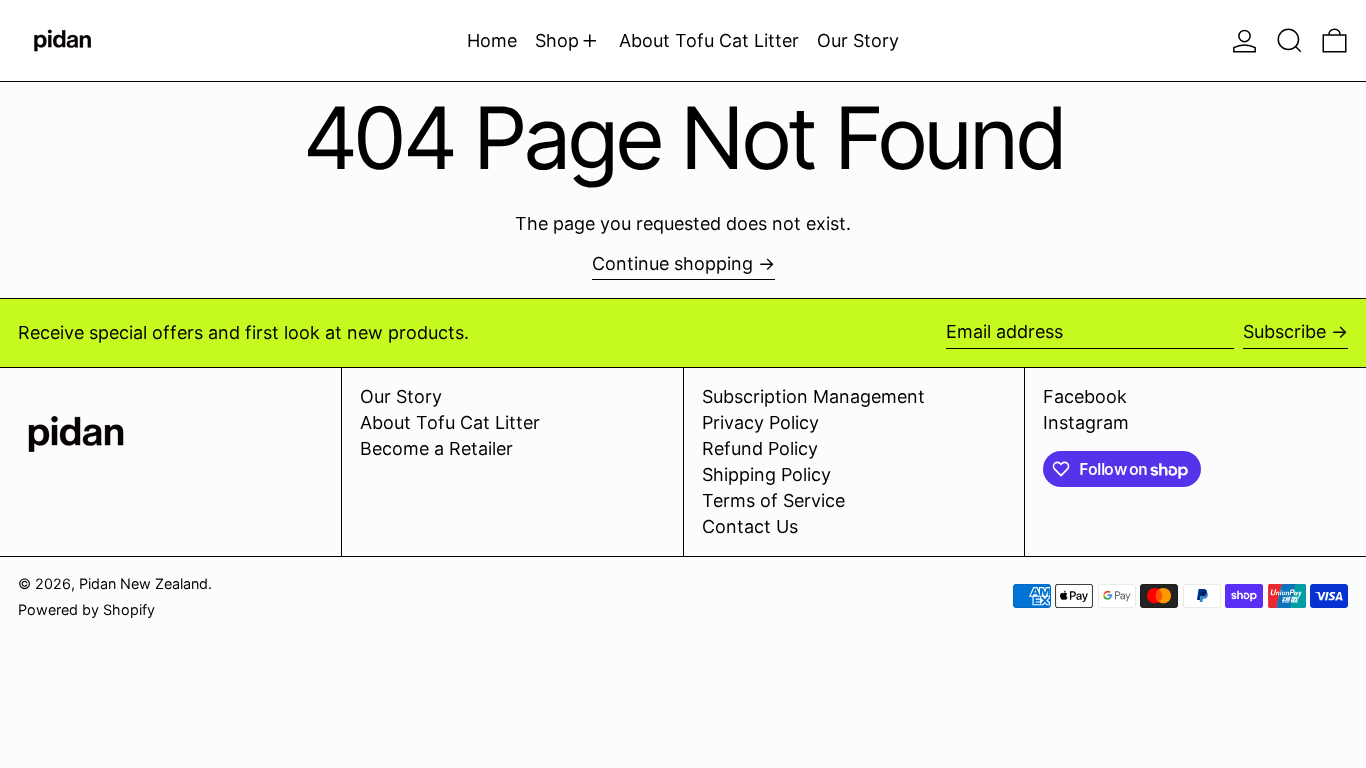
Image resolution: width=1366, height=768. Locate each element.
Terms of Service (773, 500)
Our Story (401, 396)
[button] (1289, 40)
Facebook (1085, 396)
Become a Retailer (436, 448)
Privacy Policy (760, 422)
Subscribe (1284, 331)
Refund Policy (760, 448)
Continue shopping (672, 263)
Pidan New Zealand (143, 583)
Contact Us (750, 526)
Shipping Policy (766, 474)
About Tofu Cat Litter (450, 422)
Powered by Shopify (86, 609)
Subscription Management (813, 396)
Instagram (1086, 422)
